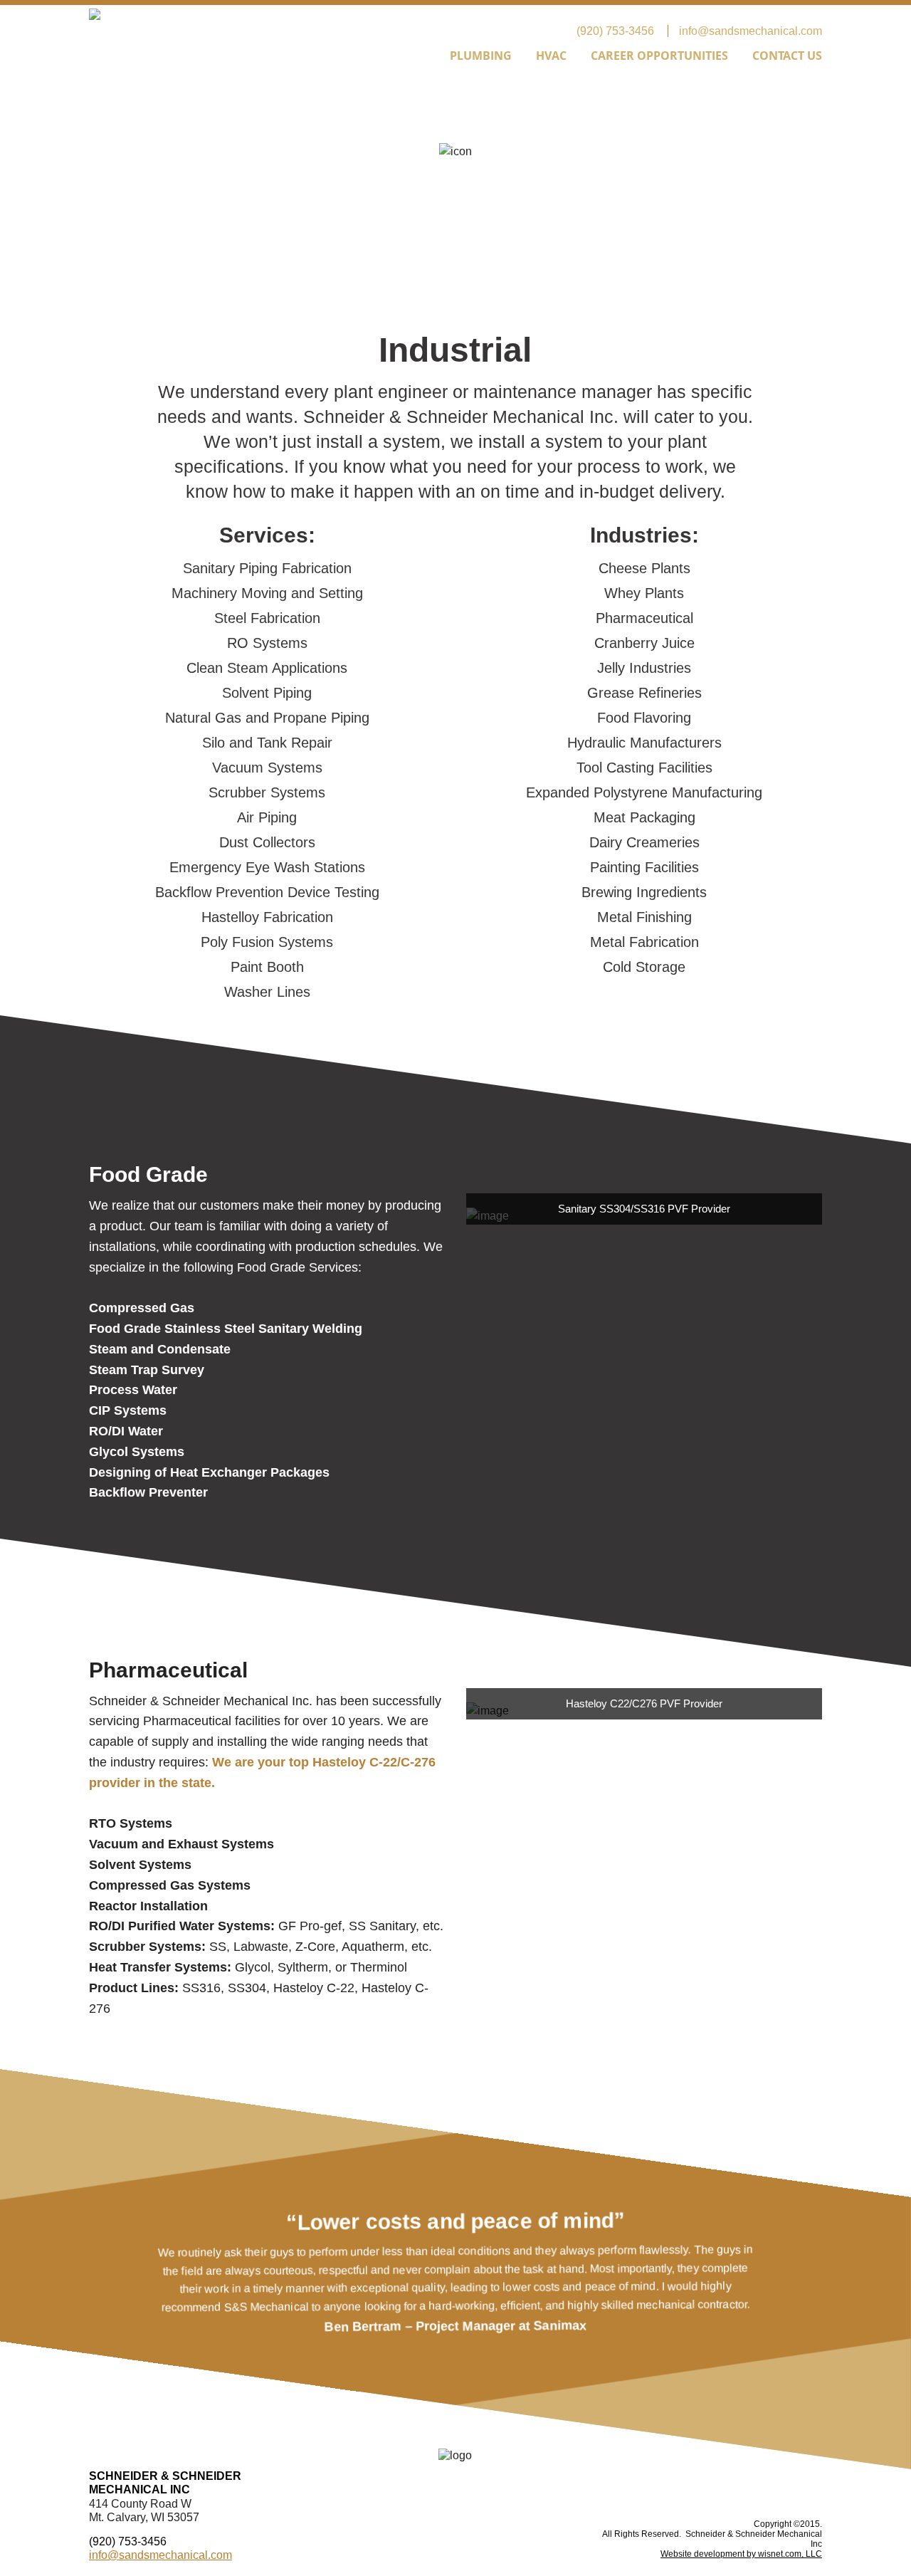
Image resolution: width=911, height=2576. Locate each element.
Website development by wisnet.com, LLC (741, 2554)
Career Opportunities (659, 56)
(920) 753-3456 (615, 31)
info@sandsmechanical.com (751, 31)
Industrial (391, 56)
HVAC (551, 56)
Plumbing (481, 56)
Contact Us (787, 56)
